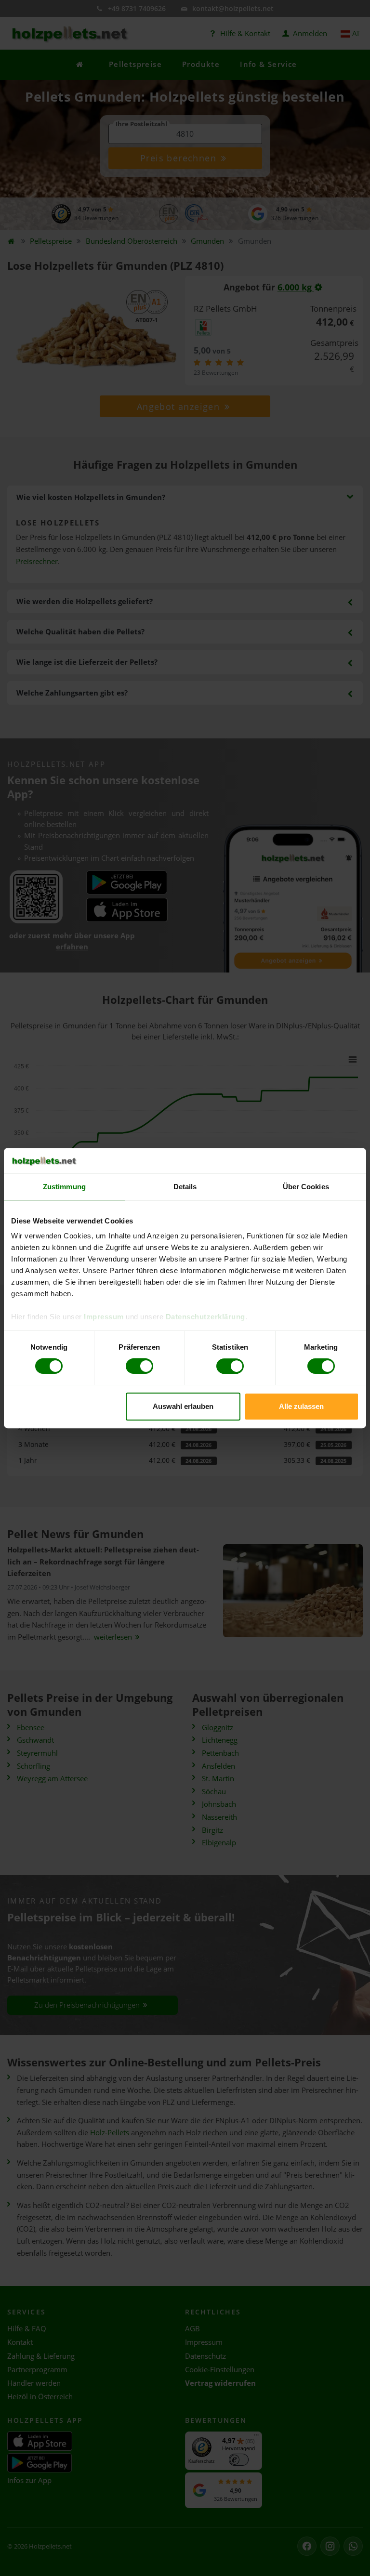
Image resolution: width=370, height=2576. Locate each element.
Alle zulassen (301, 1406)
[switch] (139, 1366)
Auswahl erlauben (183, 1406)
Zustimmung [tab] (64, 1187)
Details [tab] (185, 1187)
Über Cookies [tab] (306, 1187)
